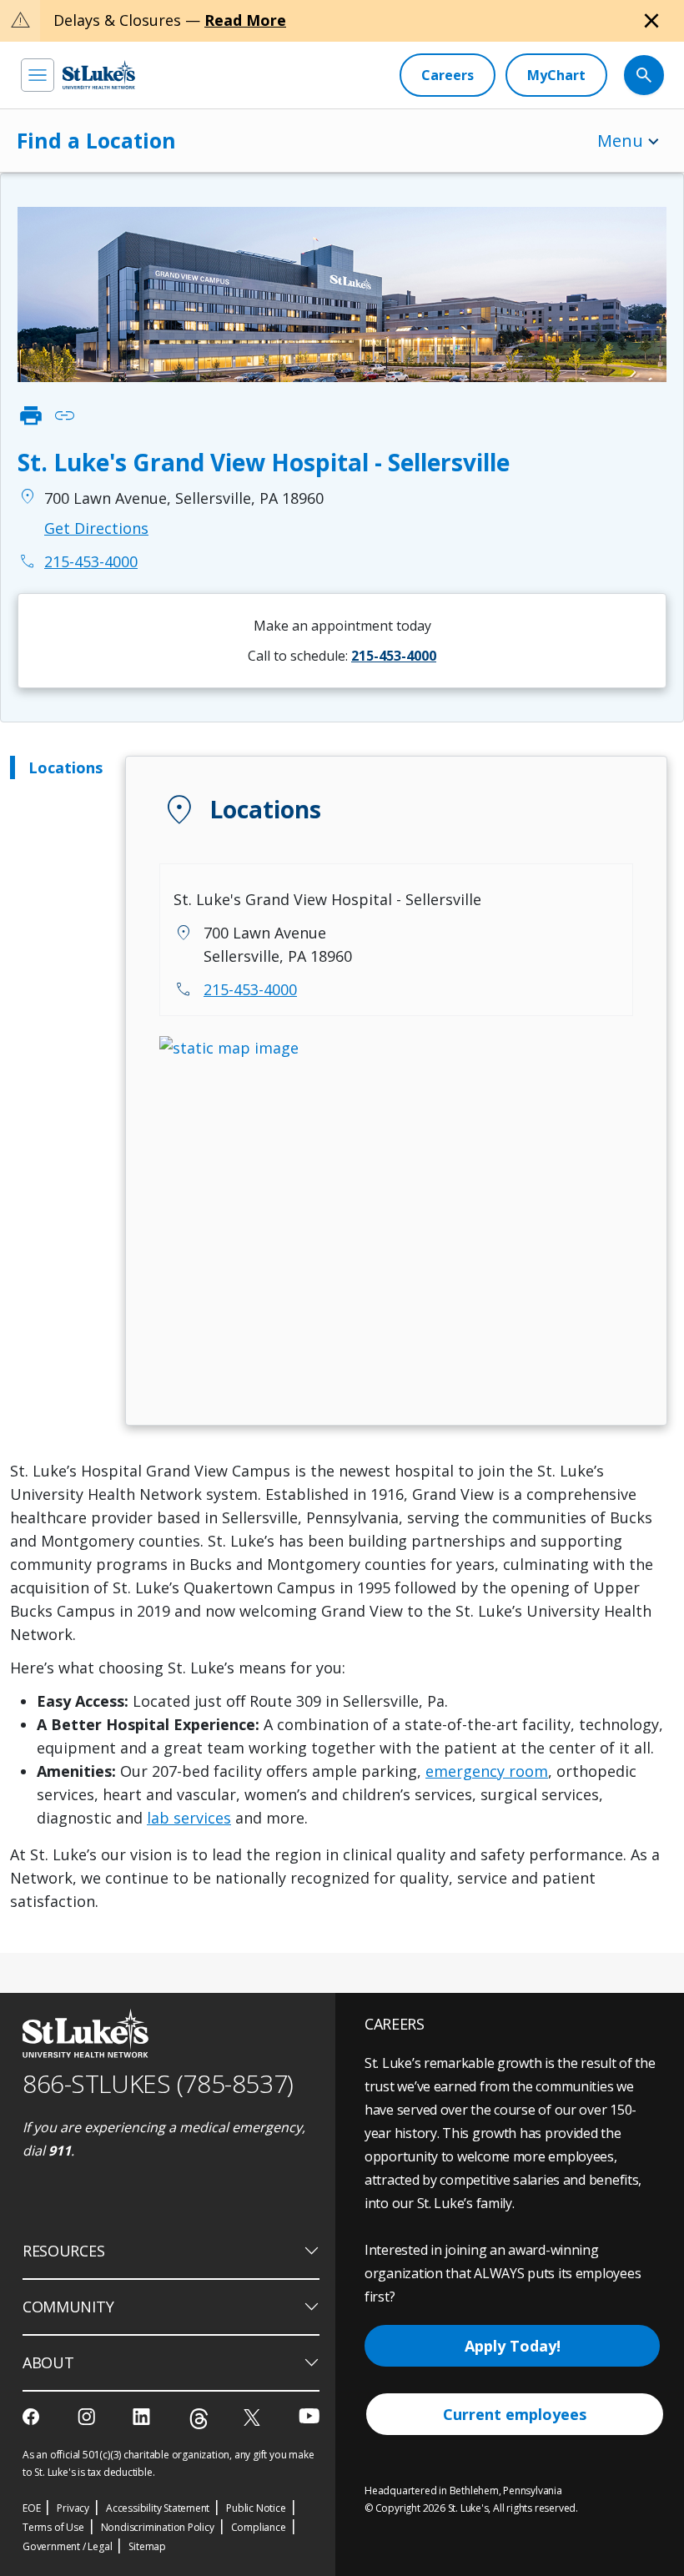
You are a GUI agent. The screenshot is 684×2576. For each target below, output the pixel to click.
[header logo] (99, 75)
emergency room (487, 1771)
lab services (189, 1818)
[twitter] (254, 2417)
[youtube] (309, 2415)
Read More (245, 20)
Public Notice (256, 2508)
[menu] (38, 75)
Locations (65, 767)
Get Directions (96, 528)
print (31, 415)
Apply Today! (513, 2346)
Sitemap (147, 2546)
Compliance (259, 2527)
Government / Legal (67, 2546)
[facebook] (33, 2417)
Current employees (515, 2414)
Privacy (73, 2508)
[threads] (199, 2419)
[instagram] (88, 2417)
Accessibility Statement (158, 2508)
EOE (31, 2508)
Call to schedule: (342, 656)
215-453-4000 (250, 989)
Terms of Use (53, 2527)
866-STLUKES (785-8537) (158, 2083)
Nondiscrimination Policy (158, 2527)
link (64, 415)
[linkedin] (143, 2417)
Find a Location (96, 140)
